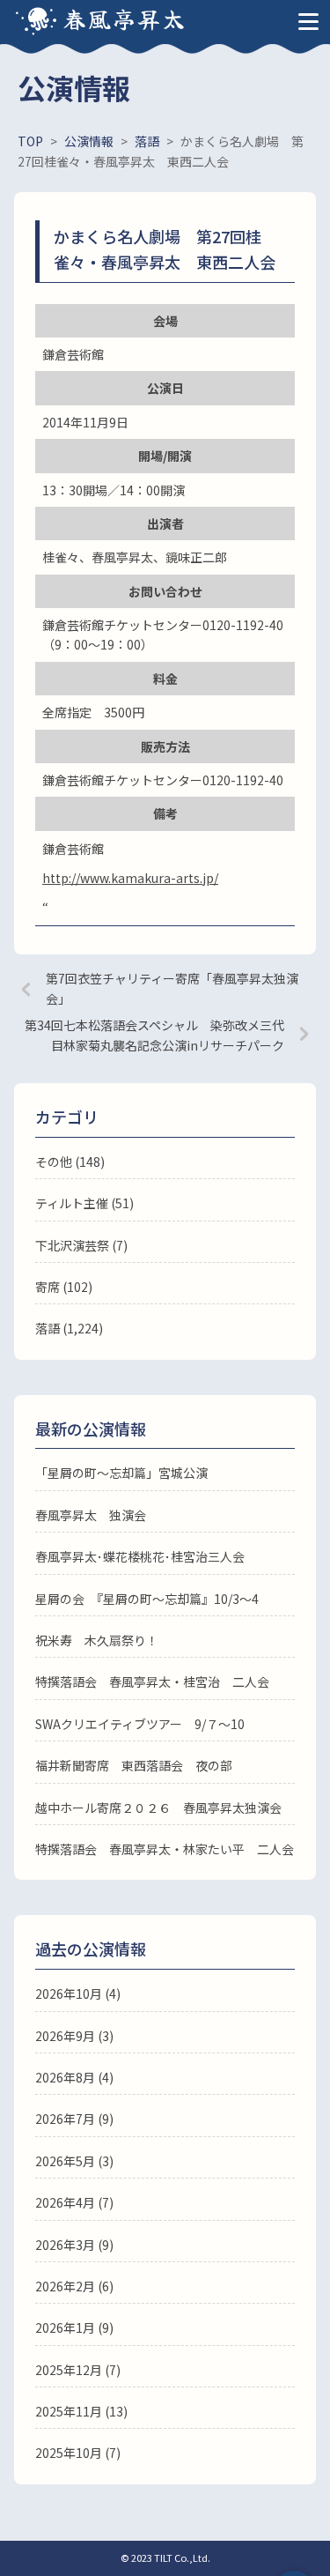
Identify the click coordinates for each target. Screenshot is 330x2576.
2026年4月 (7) (74, 2202)
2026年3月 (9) (74, 2245)
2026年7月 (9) (74, 2119)
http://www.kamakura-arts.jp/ (130, 878)
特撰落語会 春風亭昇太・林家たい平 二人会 (165, 1849)
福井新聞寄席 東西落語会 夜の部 (134, 1765)
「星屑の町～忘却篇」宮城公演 (121, 1473)
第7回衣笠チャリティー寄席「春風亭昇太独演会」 (172, 988)
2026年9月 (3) (74, 2036)
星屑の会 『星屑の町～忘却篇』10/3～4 (147, 1599)
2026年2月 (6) (74, 2286)
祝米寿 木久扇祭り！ (97, 1640)
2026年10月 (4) (78, 1993)
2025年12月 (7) (78, 2370)
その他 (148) (70, 1162)
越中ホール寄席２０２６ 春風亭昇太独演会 (158, 1808)
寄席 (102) (64, 1287)
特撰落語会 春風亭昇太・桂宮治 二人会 (152, 1681)
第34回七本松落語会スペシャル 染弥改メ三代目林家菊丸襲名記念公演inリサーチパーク (154, 1035)
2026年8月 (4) (74, 2077)
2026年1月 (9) (74, 2327)
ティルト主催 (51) (84, 1203)
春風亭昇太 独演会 (91, 1515)
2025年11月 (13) (81, 2411)
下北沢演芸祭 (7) (81, 1245)
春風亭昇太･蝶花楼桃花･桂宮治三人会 (140, 1556)
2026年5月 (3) (74, 2161)
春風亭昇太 (125, 18)
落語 (48, 1328)
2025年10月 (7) (78, 2453)
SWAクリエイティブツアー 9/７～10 (140, 1724)
